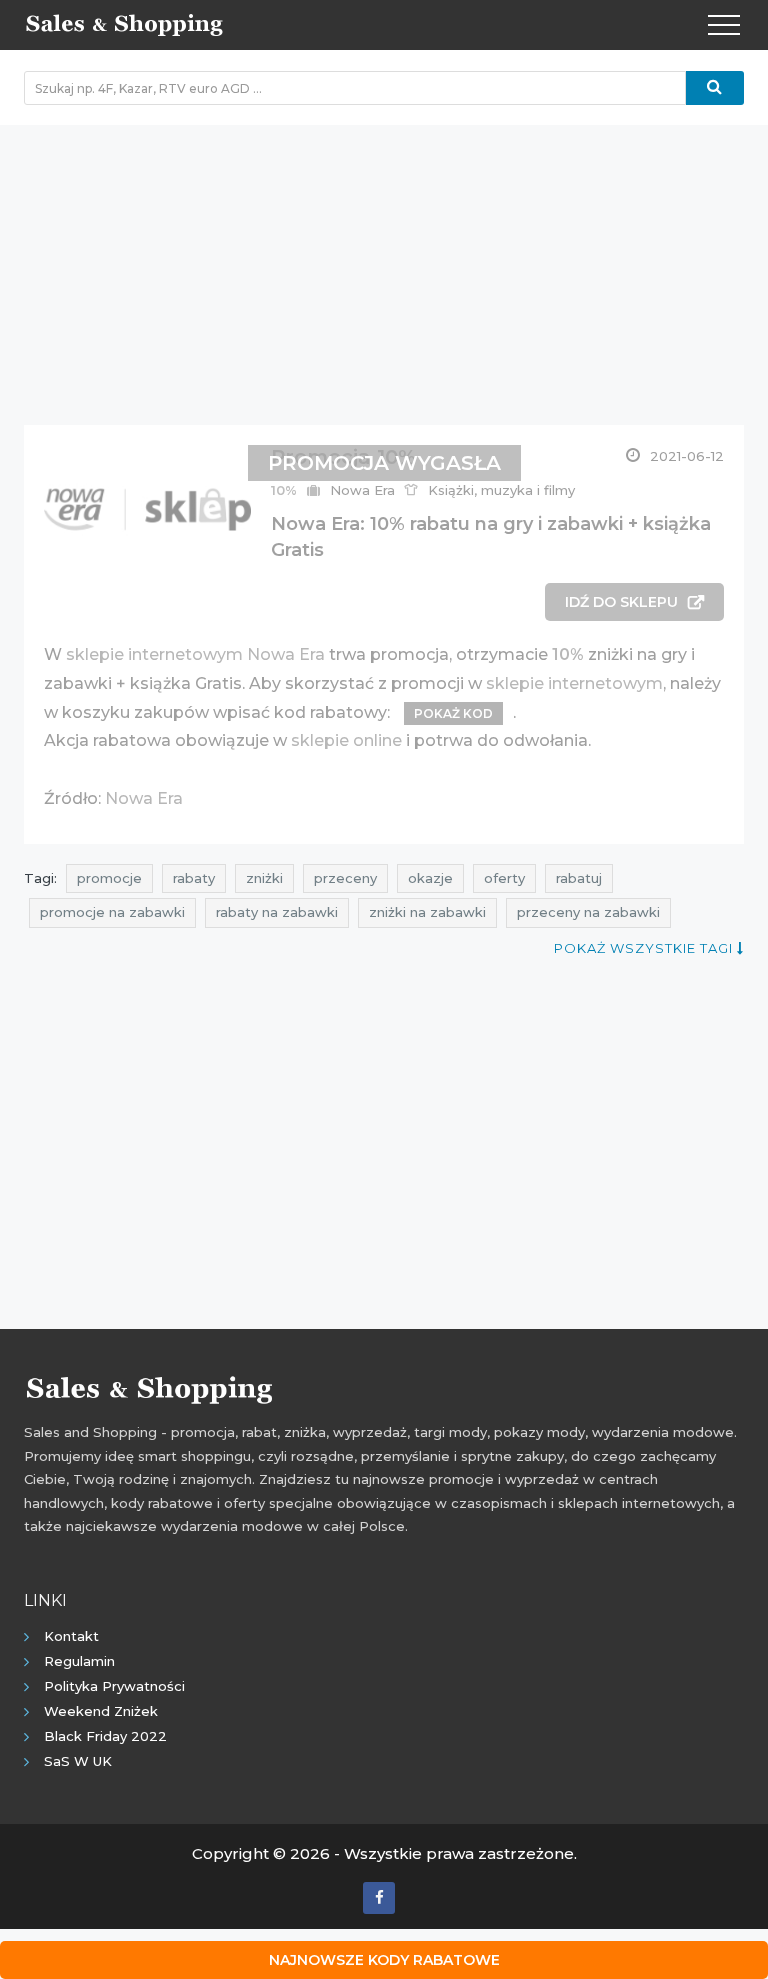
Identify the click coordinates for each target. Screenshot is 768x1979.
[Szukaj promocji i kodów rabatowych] (715, 88)
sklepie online (346, 740)
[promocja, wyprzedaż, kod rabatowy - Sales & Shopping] (124, 23)
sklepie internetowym (574, 683)
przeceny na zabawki (588, 912)
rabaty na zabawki (277, 912)
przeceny (345, 878)
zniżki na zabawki (427, 912)
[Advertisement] (384, 265)
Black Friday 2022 (105, 1736)
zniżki (264, 878)
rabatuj (579, 878)
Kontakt (71, 1636)
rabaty (194, 878)
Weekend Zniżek (101, 1711)
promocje (109, 878)
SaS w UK (78, 1761)
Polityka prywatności (114, 1686)
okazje (430, 878)
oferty (504, 878)
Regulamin (79, 1661)
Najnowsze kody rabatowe (384, 1960)
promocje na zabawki (112, 912)
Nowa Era (144, 798)
